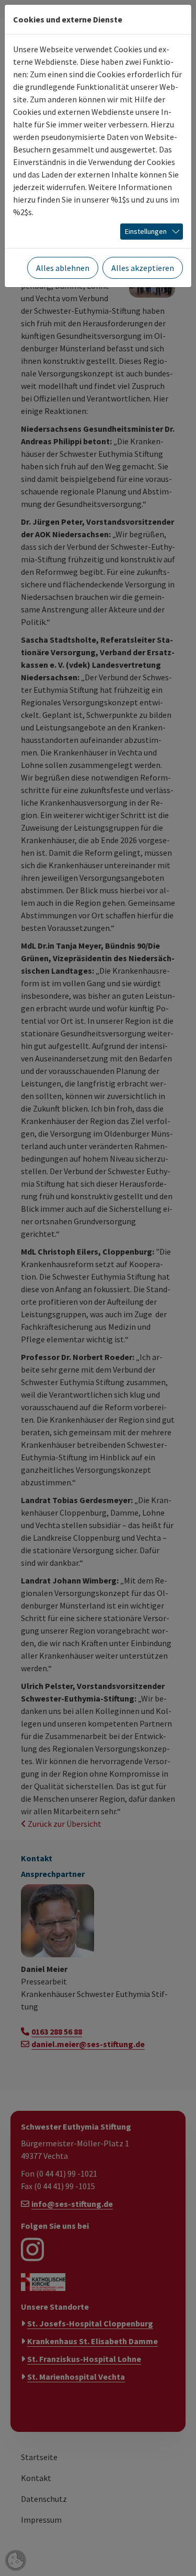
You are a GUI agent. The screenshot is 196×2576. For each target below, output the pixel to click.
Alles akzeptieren (143, 268)
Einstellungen (146, 231)
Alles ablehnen (63, 268)
